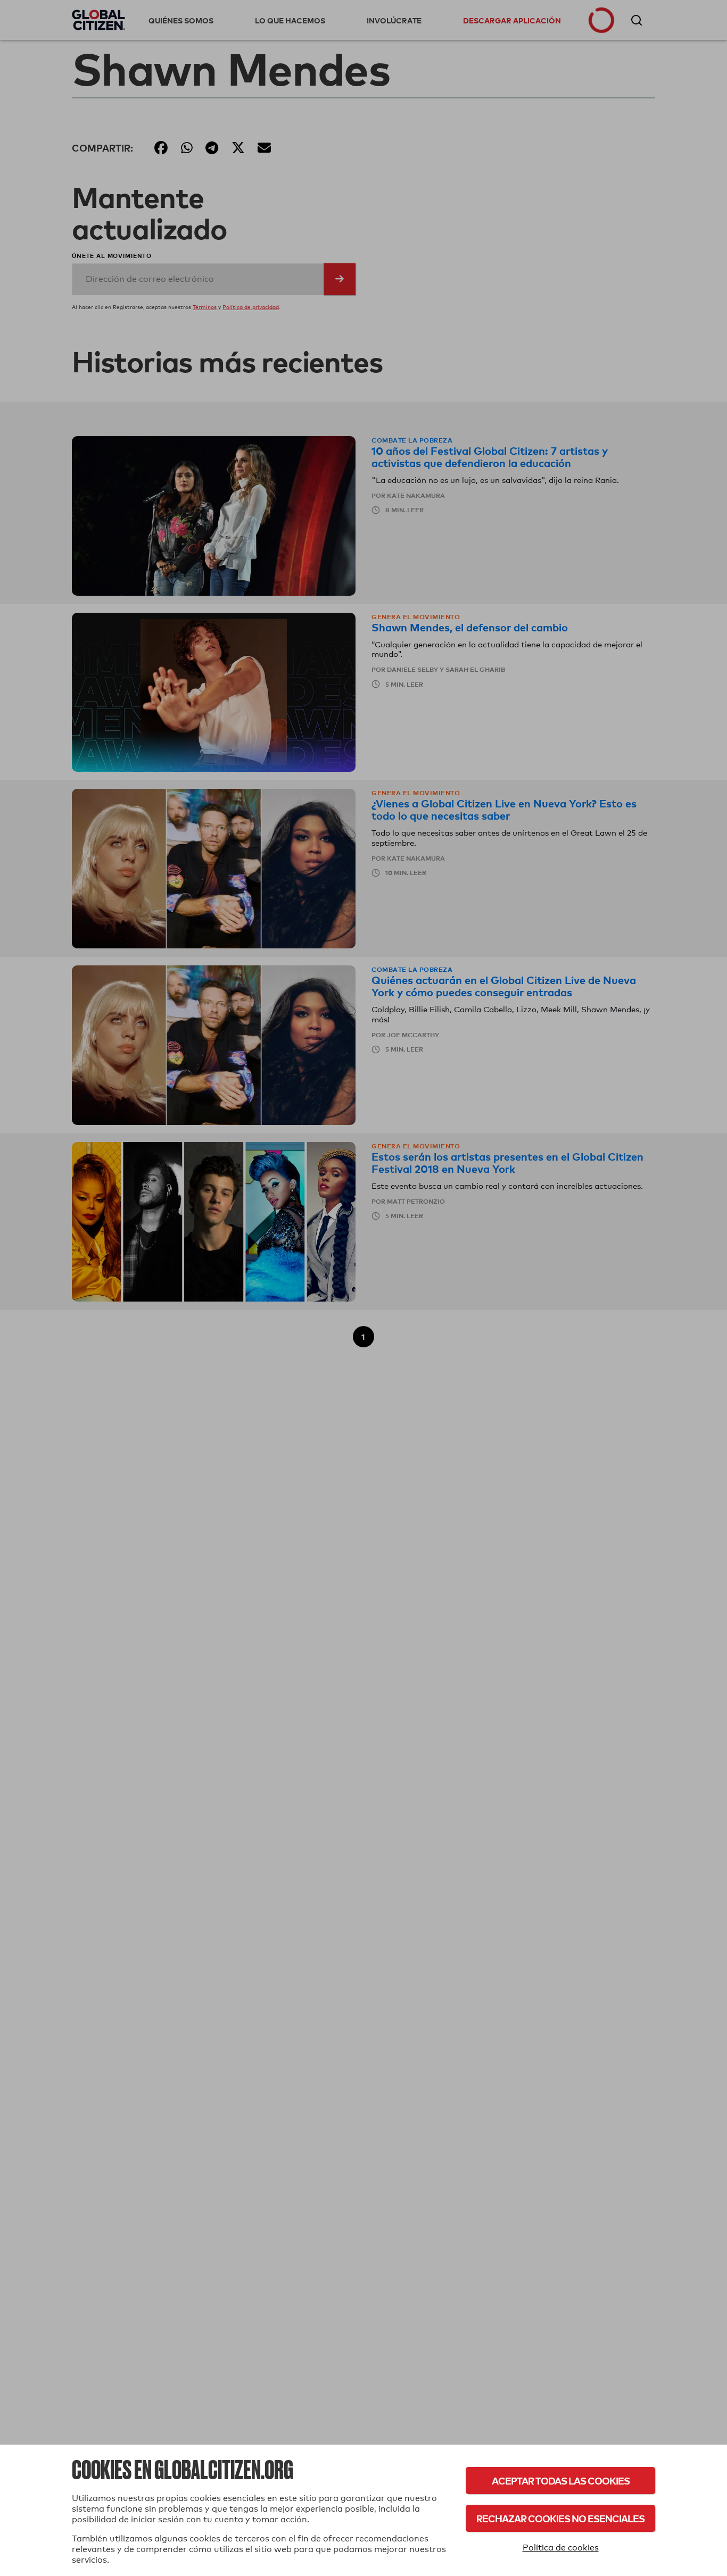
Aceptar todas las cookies (561, 2481)
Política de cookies (561, 2548)
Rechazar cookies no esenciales (560, 2518)
